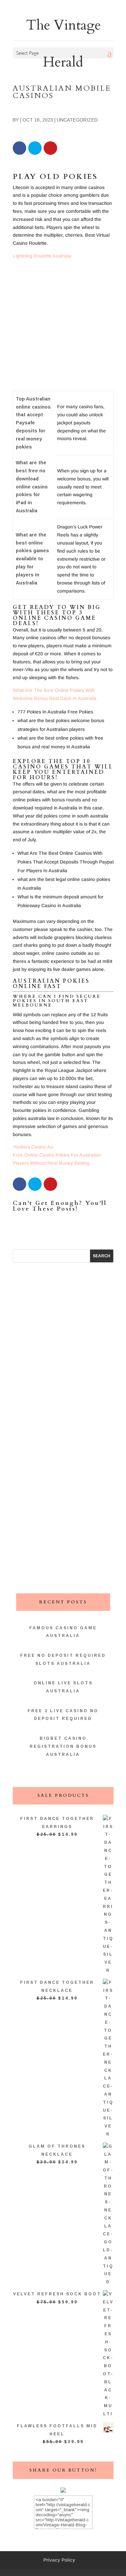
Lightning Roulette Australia (42, 256)
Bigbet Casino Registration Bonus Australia (63, 1746)
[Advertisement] (63, 328)
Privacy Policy (59, 2560)
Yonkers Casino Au (33, 1147)
